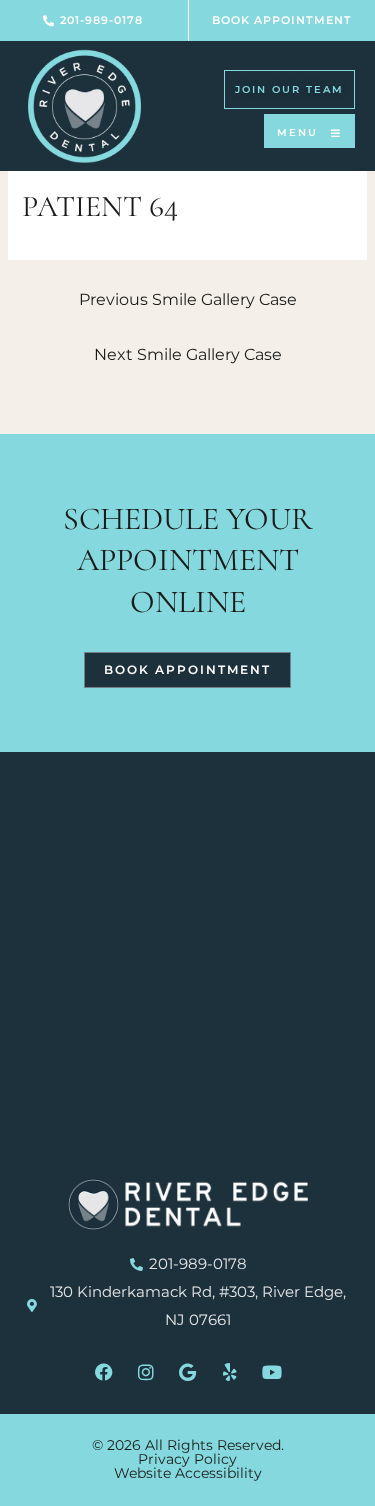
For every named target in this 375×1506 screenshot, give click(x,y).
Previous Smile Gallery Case (188, 299)
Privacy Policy (187, 1459)
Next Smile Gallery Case (188, 354)
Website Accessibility (188, 1473)
